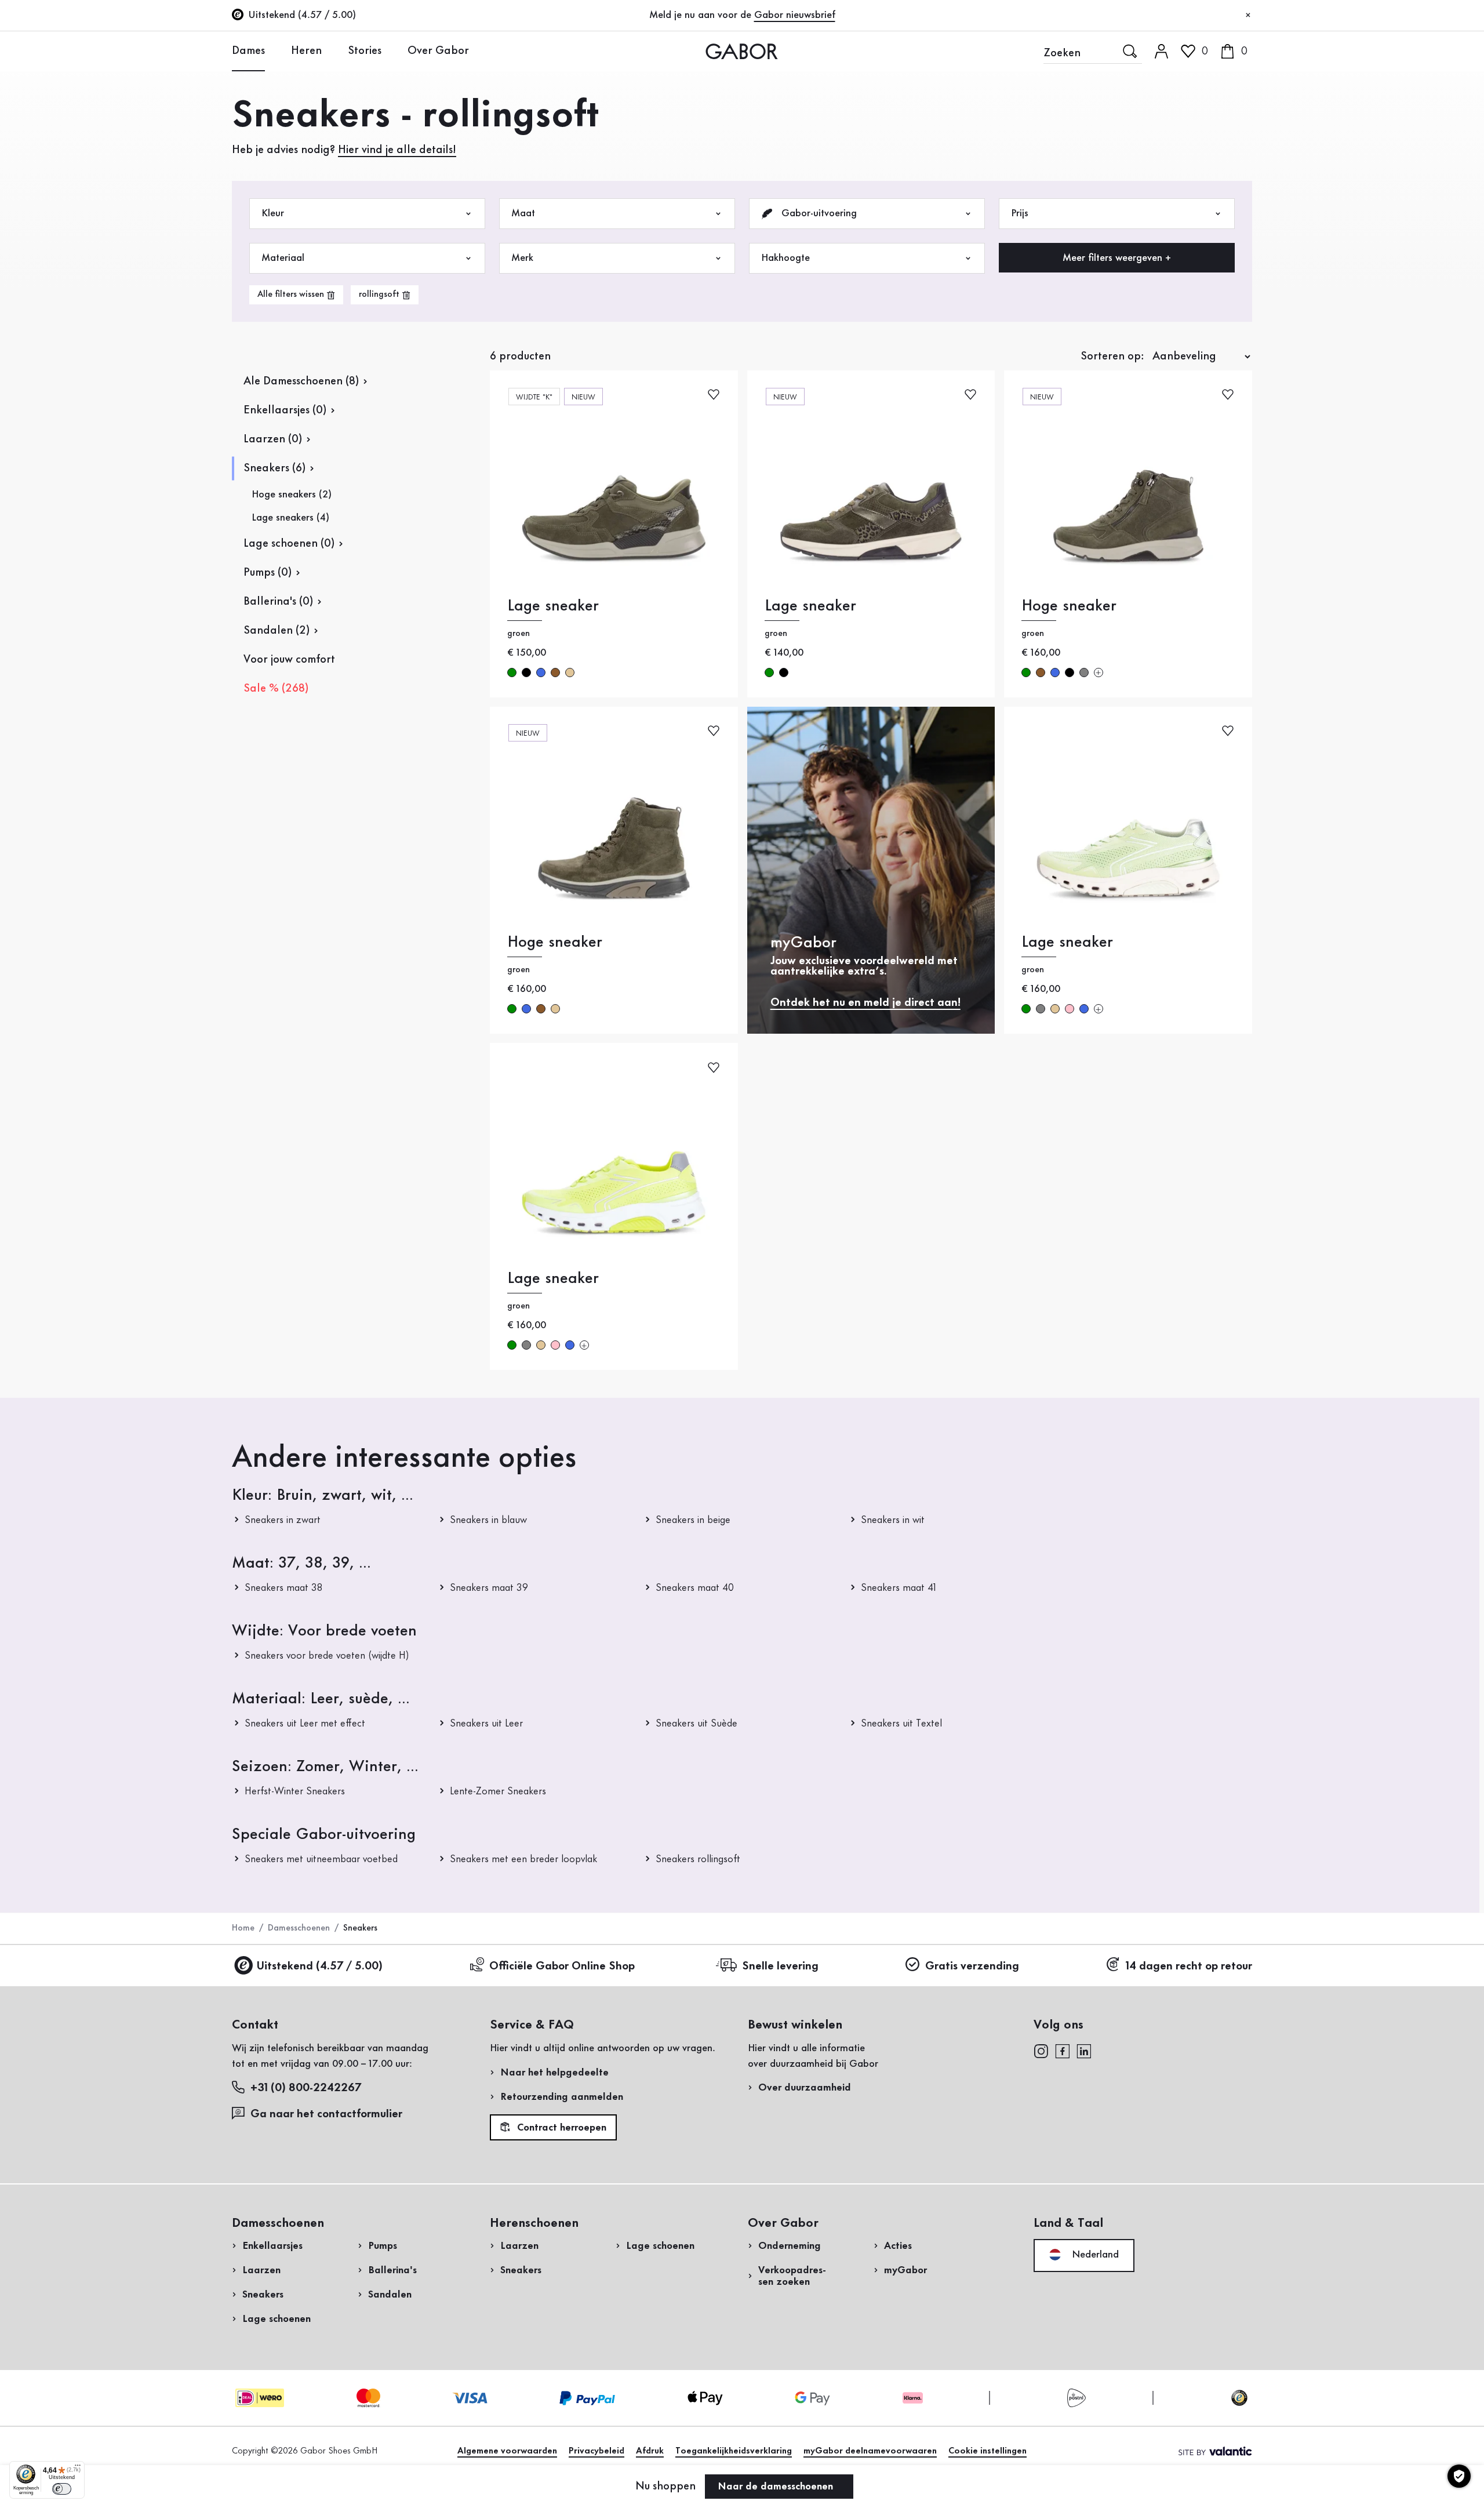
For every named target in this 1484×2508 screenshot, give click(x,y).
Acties (898, 2246)
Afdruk (650, 2451)
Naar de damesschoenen (777, 2487)
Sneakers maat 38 (283, 1588)
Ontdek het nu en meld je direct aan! (865, 1003)
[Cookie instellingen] (1459, 2476)
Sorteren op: (1112, 357)
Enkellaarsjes (272, 2246)
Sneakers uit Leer (486, 1724)
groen (512, 673)
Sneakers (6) (274, 468)
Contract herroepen (560, 2128)
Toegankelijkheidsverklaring (734, 2451)
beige (570, 673)
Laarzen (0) (273, 439)
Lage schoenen (277, 2319)
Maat (523, 213)
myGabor (905, 2270)
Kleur (273, 213)
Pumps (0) (268, 573)
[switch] (62, 2489)
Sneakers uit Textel (901, 1724)
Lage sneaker (553, 606)
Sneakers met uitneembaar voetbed (321, 1859)
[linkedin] (1084, 2051)
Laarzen (261, 2270)
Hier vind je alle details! (397, 150)
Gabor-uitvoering (818, 213)
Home (243, 1928)
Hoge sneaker (1069, 606)
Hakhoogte (785, 258)
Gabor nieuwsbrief (795, 15)
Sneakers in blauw (488, 1520)
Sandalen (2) (277, 631)
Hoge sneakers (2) (292, 495)
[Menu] (78, 2468)
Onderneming (790, 2246)
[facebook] (1063, 2051)
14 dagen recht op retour (1189, 1967)
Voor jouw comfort (289, 660)
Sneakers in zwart (283, 1520)
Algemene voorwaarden (507, 2451)
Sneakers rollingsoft (698, 1859)
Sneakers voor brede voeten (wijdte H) (327, 1656)
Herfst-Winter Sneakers (295, 1791)
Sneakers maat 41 (899, 1588)
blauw (541, 673)
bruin (555, 673)
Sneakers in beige (693, 1520)
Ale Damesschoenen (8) (301, 381)
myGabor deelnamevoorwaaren (870, 2451)
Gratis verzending (972, 1967)
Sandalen (390, 2295)
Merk (522, 258)
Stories (365, 51)
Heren (306, 51)
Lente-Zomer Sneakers (498, 1791)
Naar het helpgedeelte (554, 2073)
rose (1070, 1009)
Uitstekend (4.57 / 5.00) (319, 1967)
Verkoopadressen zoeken (792, 2276)
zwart (526, 673)
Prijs (1020, 213)
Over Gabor (438, 51)
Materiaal (283, 258)
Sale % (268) (276, 689)
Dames (248, 51)
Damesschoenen (299, 1928)
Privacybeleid (596, 2451)
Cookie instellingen (987, 2451)
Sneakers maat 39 (489, 1588)
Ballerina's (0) (278, 602)
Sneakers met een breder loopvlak (523, 1859)
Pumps (383, 2246)
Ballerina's (392, 2270)
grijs (1084, 673)
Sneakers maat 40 (695, 1588)
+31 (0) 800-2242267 (306, 2088)
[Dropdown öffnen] (274, 50)
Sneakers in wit (893, 1520)
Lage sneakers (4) (290, 518)
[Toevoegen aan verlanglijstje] (714, 394)
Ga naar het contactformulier (328, 2114)
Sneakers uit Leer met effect (305, 1724)
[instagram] (1041, 2051)
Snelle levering (780, 1967)
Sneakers (263, 2295)
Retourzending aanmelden (562, 2097)
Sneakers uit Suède (696, 1724)
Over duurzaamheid (805, 2088)
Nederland (1094, 2255)
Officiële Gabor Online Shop (562, 1967)
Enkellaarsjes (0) (285, 410)
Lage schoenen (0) (289, 544)
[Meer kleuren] (1099, 673)
